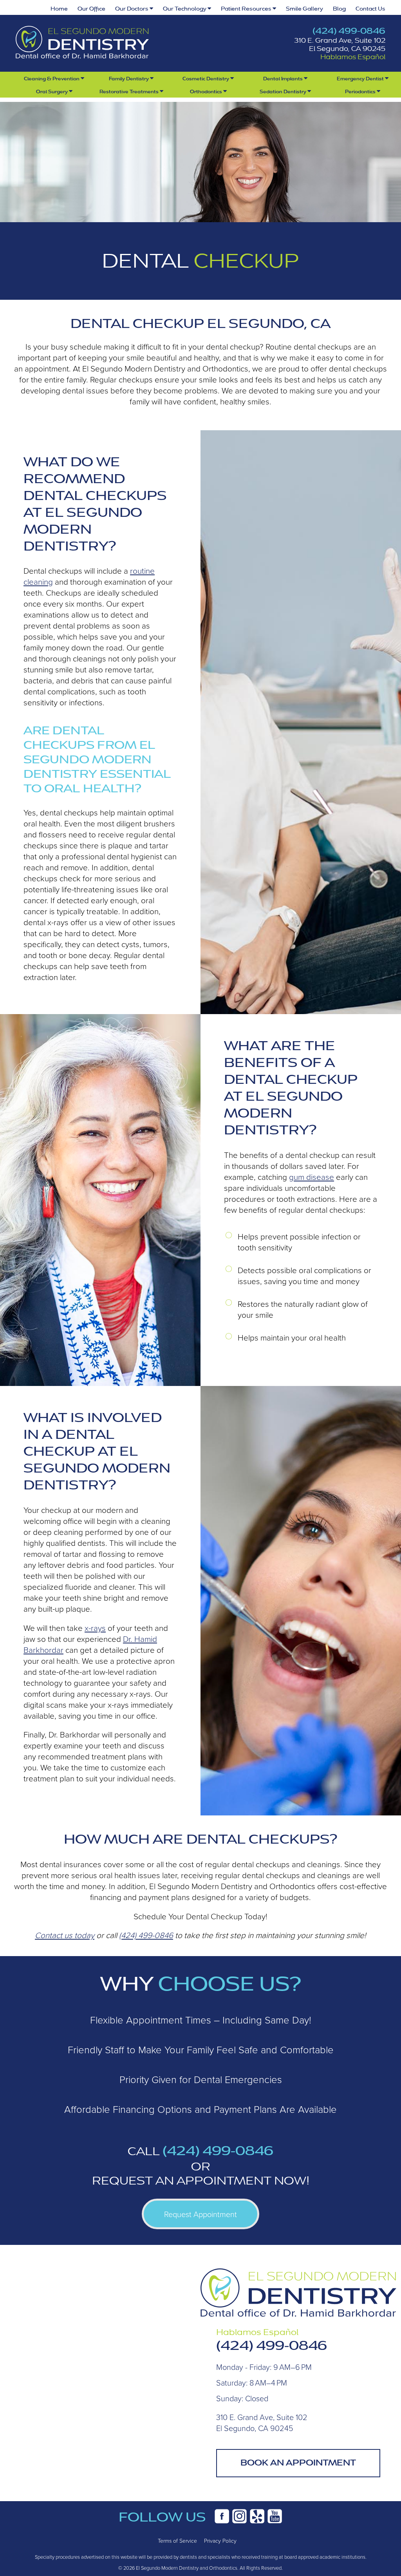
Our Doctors (132, 9)
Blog (339, 9)
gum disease (312, 1177)
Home (59, 9)
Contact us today (65, 1935)
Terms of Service (177, 2541)
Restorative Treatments (130, 92)
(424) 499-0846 (349, 31)
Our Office (91, 9)
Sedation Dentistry (284, 92)
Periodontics (361, 92)
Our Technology (185, 9)
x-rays (95, 1628)
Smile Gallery (304, 9)
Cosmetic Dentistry (206, 79)
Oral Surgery (52, 92)
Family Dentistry (129, 79)
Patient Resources (247, 9)
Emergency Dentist (361, 79)
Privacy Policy (220, 2541)
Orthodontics (207, 92)
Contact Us (370, 9)
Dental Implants (284, 79)
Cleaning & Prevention (52, 79)
